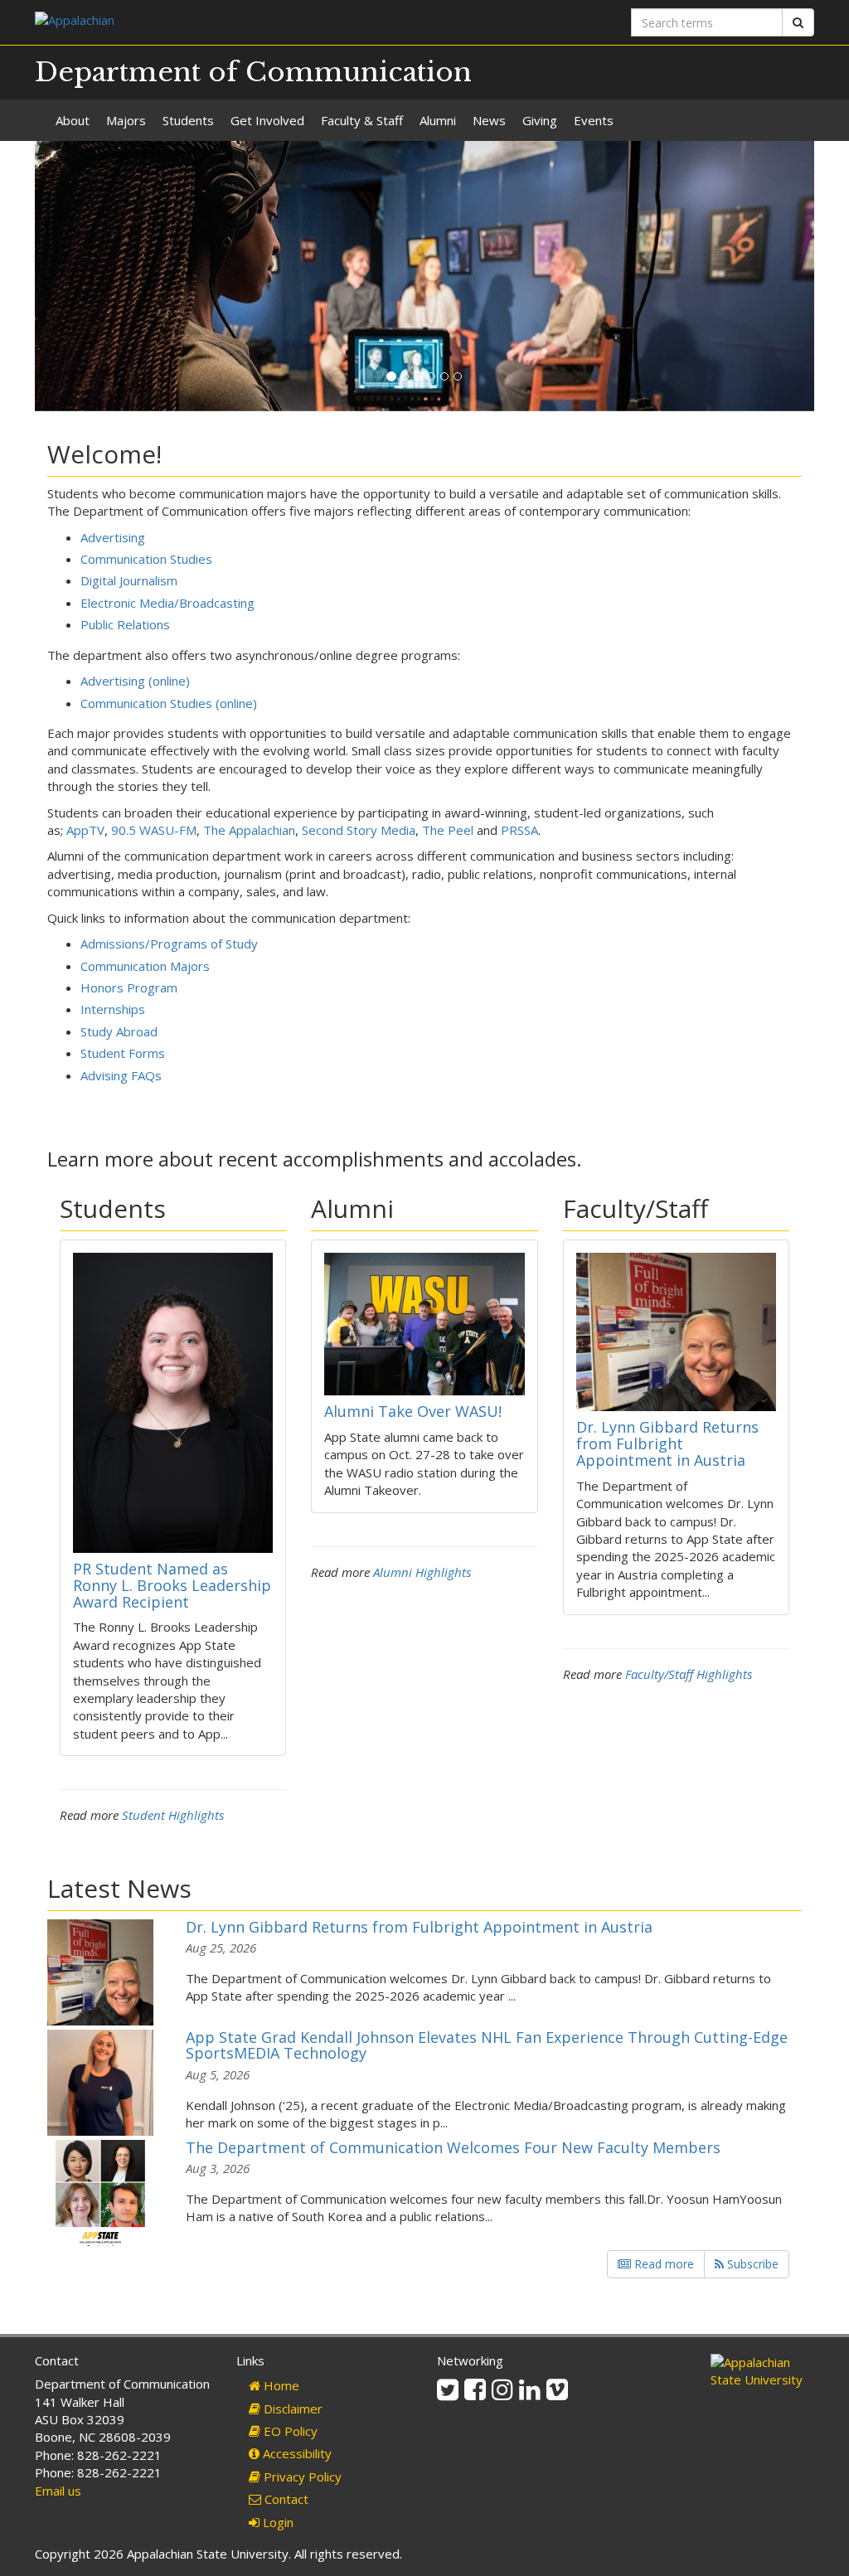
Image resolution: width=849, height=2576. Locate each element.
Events (594, 120)
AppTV (85, 830)
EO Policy (289, 2431)
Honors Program (129, 987)
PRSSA (519, 830)
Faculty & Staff (362, 120)
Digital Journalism (129, 580)
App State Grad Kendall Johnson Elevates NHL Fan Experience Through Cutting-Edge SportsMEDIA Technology (487, 2045)
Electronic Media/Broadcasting (167, 603)
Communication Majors (145, 966)
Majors (126, 120)
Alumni (438, 120)
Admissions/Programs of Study (169, 944)
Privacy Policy (301, 2477)
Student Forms (123, 1053)
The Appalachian (249, 830)
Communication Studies (146, 559)
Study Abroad (119, 1031)
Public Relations (125, 624)
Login (277, 2522)
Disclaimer (291, 2409)
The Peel (448, 830)
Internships (113, 1009)
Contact (285, 2499)
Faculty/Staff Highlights (689, 1674)
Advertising (113, 537)
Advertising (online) (135, 681)
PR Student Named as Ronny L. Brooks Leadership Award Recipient (172, 1585)
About (73, 120)
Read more (662, 2264)
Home (280, 2385)
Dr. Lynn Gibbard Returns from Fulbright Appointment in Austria (667, 1443)
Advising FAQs (121, 1075)
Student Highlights (173, 1815)
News (489, 120)
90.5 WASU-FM (154, 830)
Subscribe (751, 2264)
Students (188, 120)
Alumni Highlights (422, 1572)
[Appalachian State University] (223, 22)
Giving (540, 120)
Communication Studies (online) (169, 703)
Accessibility (296, 2453)
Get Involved (267, 120)
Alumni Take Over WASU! (413, 1411)
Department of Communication (253, 72)
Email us (58, 2491)
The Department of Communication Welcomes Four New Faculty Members (453, 2147)
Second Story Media (359, 830)
